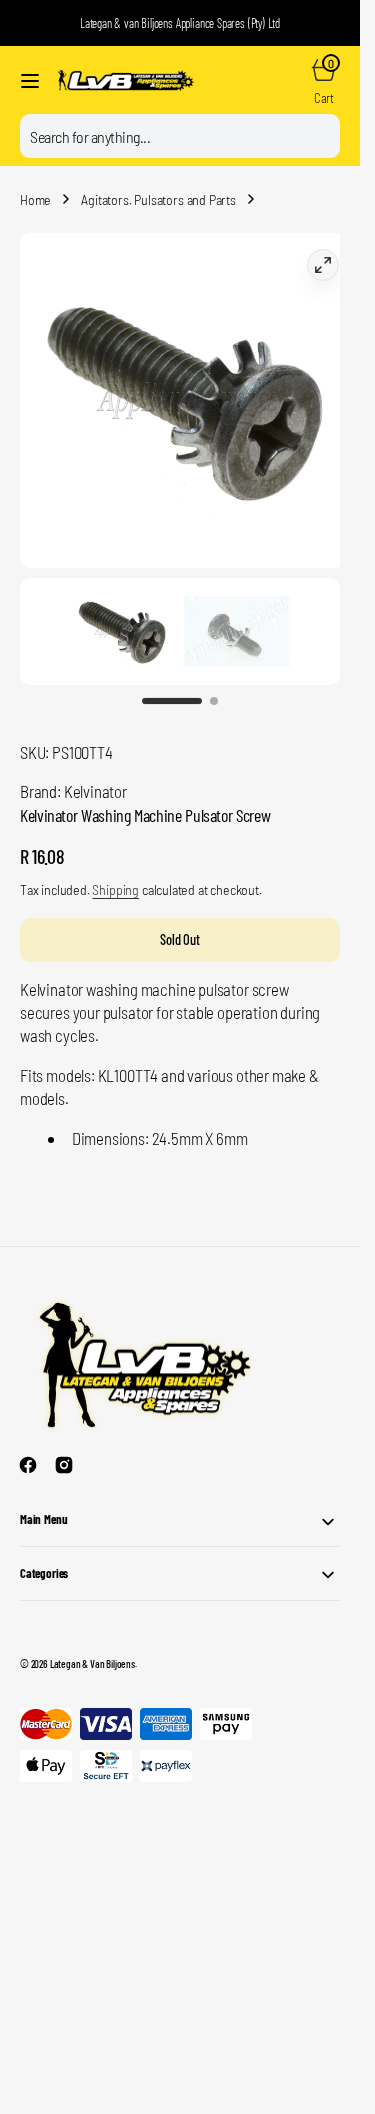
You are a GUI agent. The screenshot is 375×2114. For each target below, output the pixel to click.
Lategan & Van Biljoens (92, 1643)
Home (35, 199)
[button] (30, 81)
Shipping (115, 869)
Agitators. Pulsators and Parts (158, 199)
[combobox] (180, 136)
